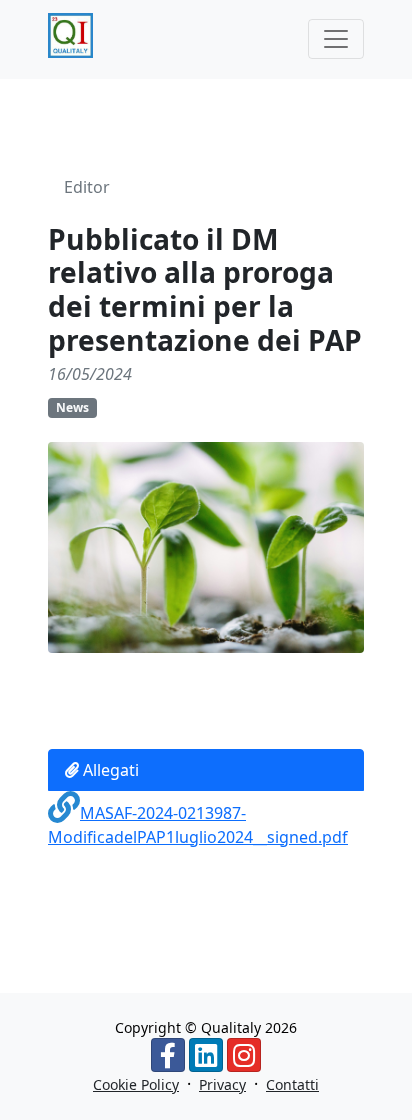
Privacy (222, 1084)
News (72, 407)
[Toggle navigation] (336, 39)
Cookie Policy (136, 1084)
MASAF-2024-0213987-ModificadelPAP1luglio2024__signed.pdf (198, 825)
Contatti (292, 1084)
